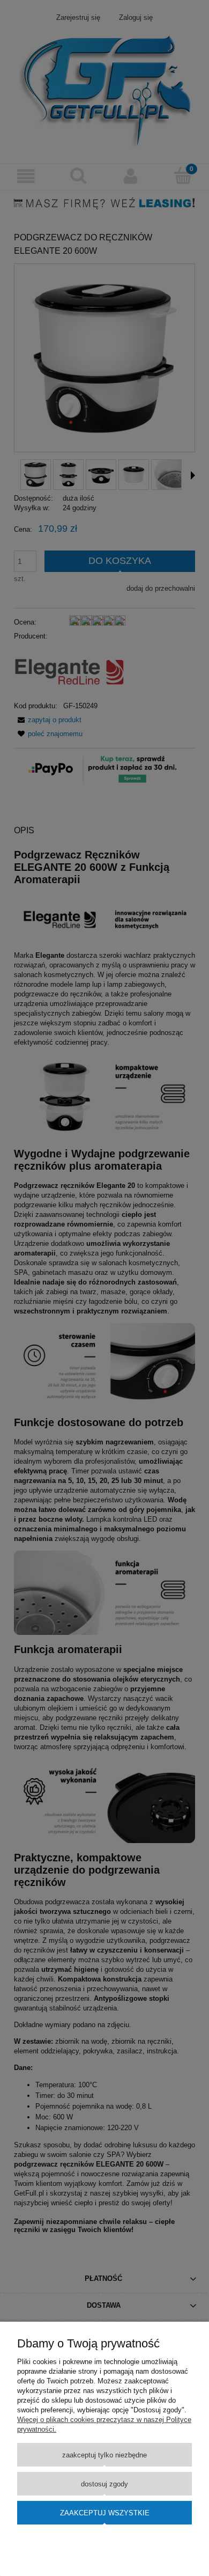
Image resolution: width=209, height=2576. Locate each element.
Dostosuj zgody (104, 2484)
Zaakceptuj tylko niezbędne (104, 2455)
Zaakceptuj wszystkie (105, 2513)
